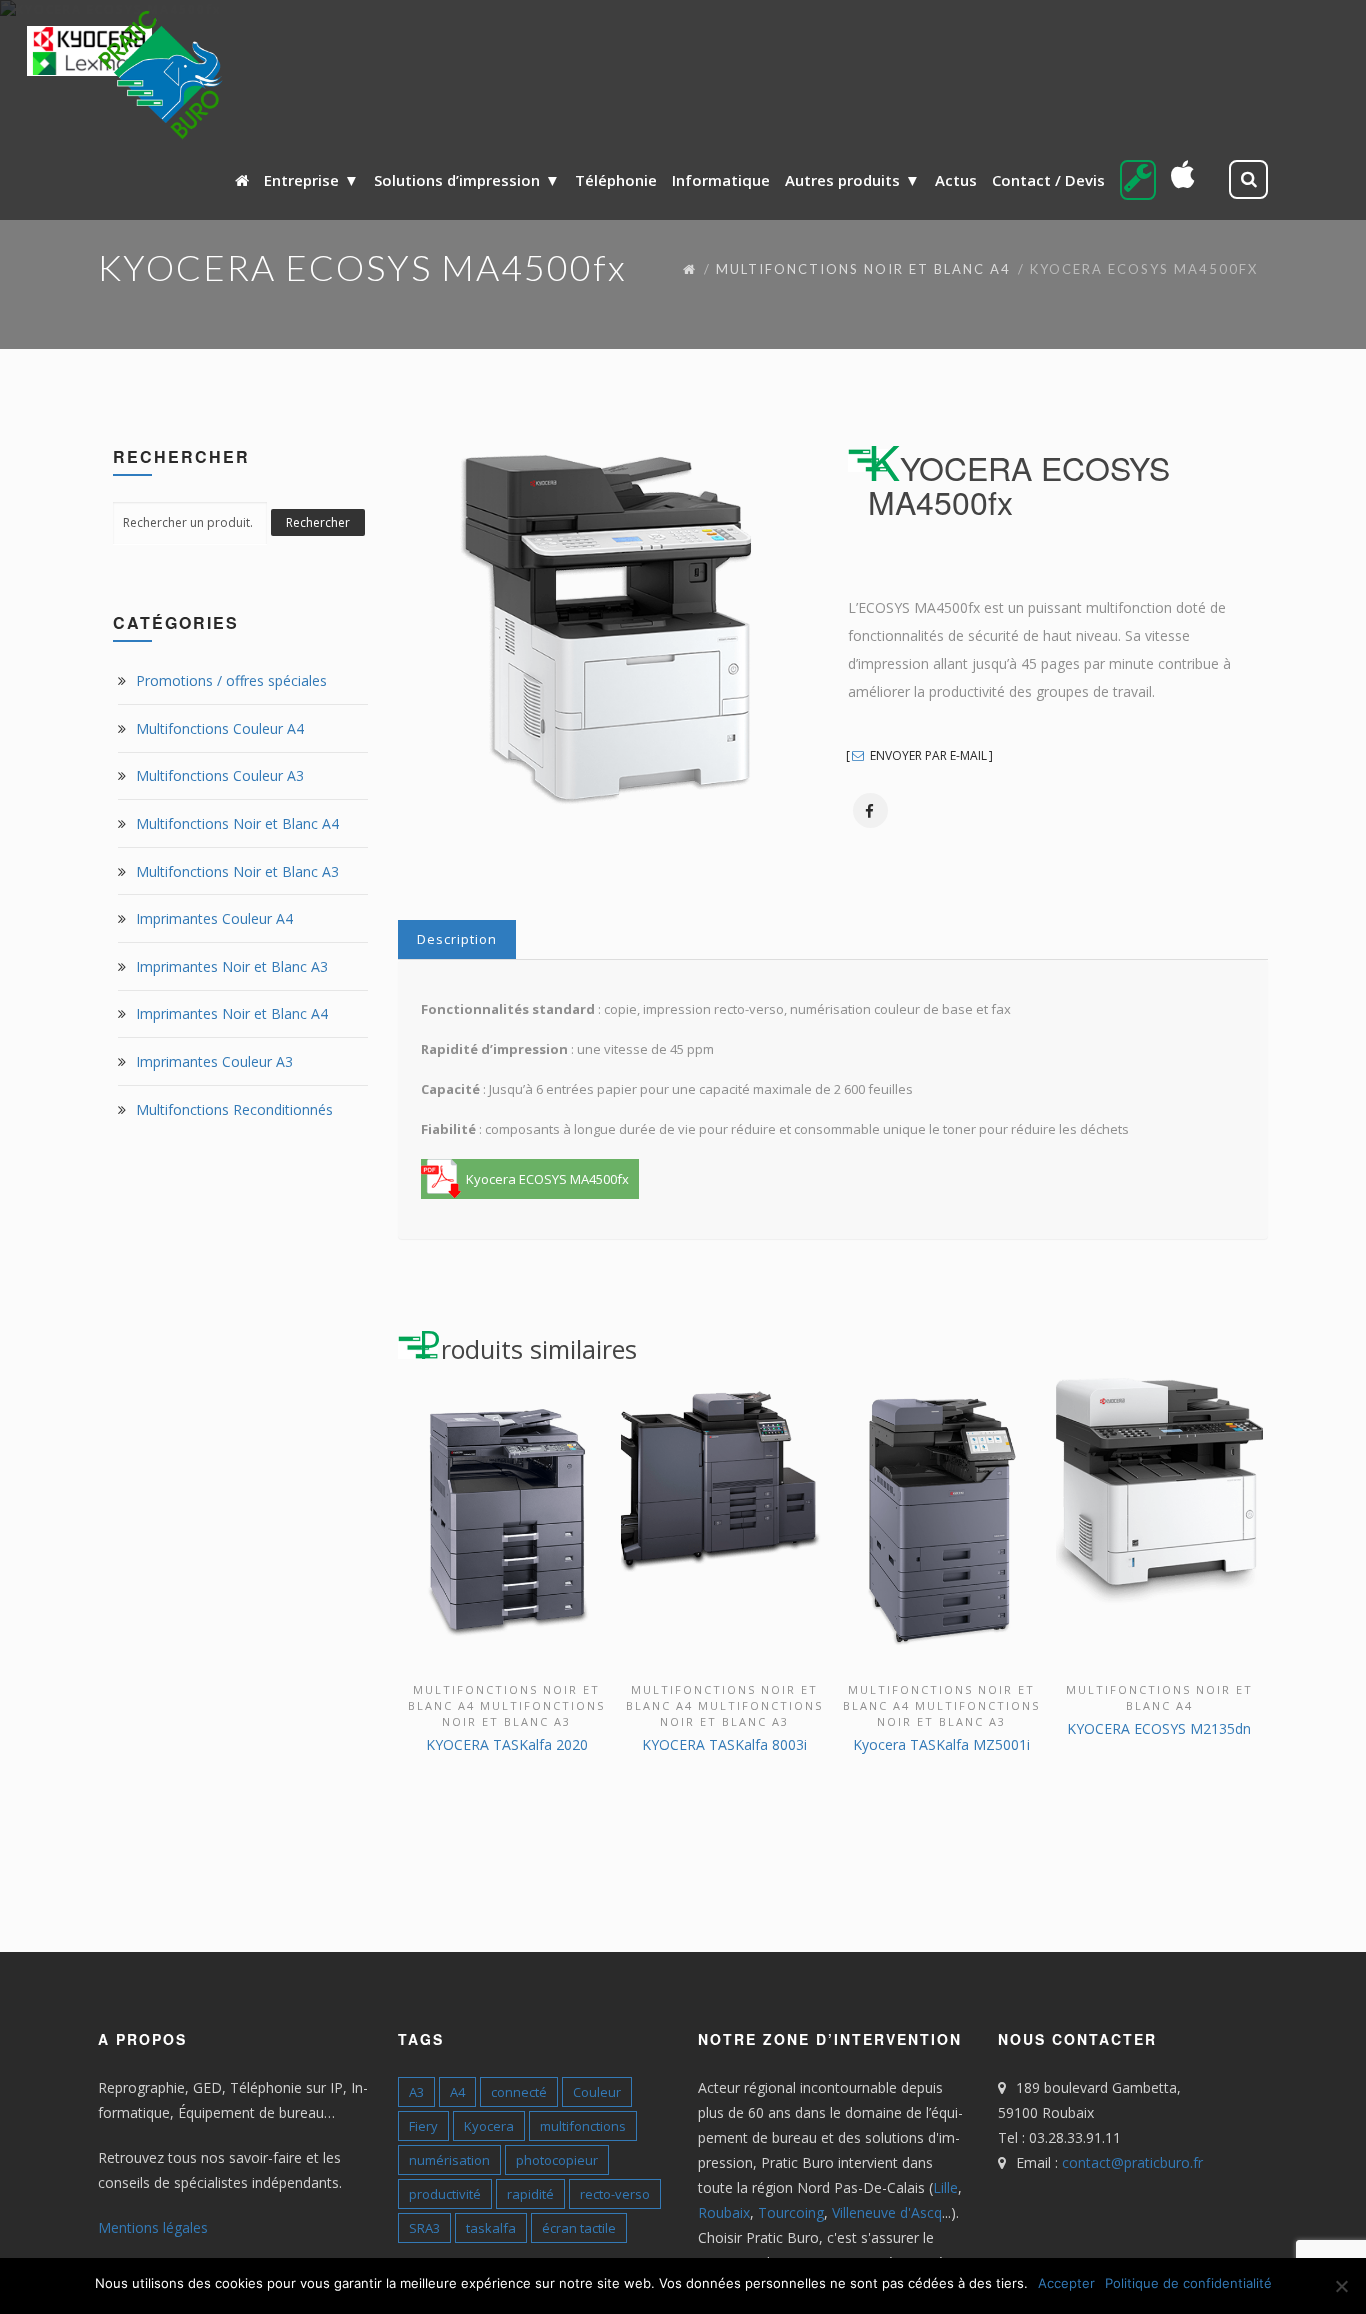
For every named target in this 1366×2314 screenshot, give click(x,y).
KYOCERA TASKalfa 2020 (507, 1744)
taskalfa (491, 2228)
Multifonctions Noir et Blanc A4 (863, 269)
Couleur (597, 2092)
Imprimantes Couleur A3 (214, 1061)
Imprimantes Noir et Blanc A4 (232, 1013)
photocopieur (557, 2160)
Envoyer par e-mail (927, 756)
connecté (519, 2092)
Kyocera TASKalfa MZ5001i (941, 1744)
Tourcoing (791, 2212)
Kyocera (489, 2126)
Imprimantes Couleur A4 (214, 918)
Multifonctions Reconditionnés (234, 1109)
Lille (945, 2187)
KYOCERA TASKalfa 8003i (724, 1744)
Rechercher (318, 522)
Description (457, 939)
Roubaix (724, 2212)
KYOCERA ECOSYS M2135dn (1159, 1728)
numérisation (449, 2160)
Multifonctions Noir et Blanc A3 (237, 871)
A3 (416, 2092)
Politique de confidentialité (1188, 2283)
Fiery (423, 2126)
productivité (445, 2194)
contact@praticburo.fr (1132, 2162)
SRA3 (424, 2228)
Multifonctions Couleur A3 (220, 775)
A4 (457, 2092)
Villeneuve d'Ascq (887, 2212)
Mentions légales (153, 2227)
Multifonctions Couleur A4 (220, 728)
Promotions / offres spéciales (231, 680)
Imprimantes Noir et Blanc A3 (232, 966)
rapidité (530, 2194)
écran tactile (579, 2228)
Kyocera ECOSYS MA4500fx (547, 1179)
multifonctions (583, 2126)
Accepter (1066, 2283)
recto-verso (615, 2194)
